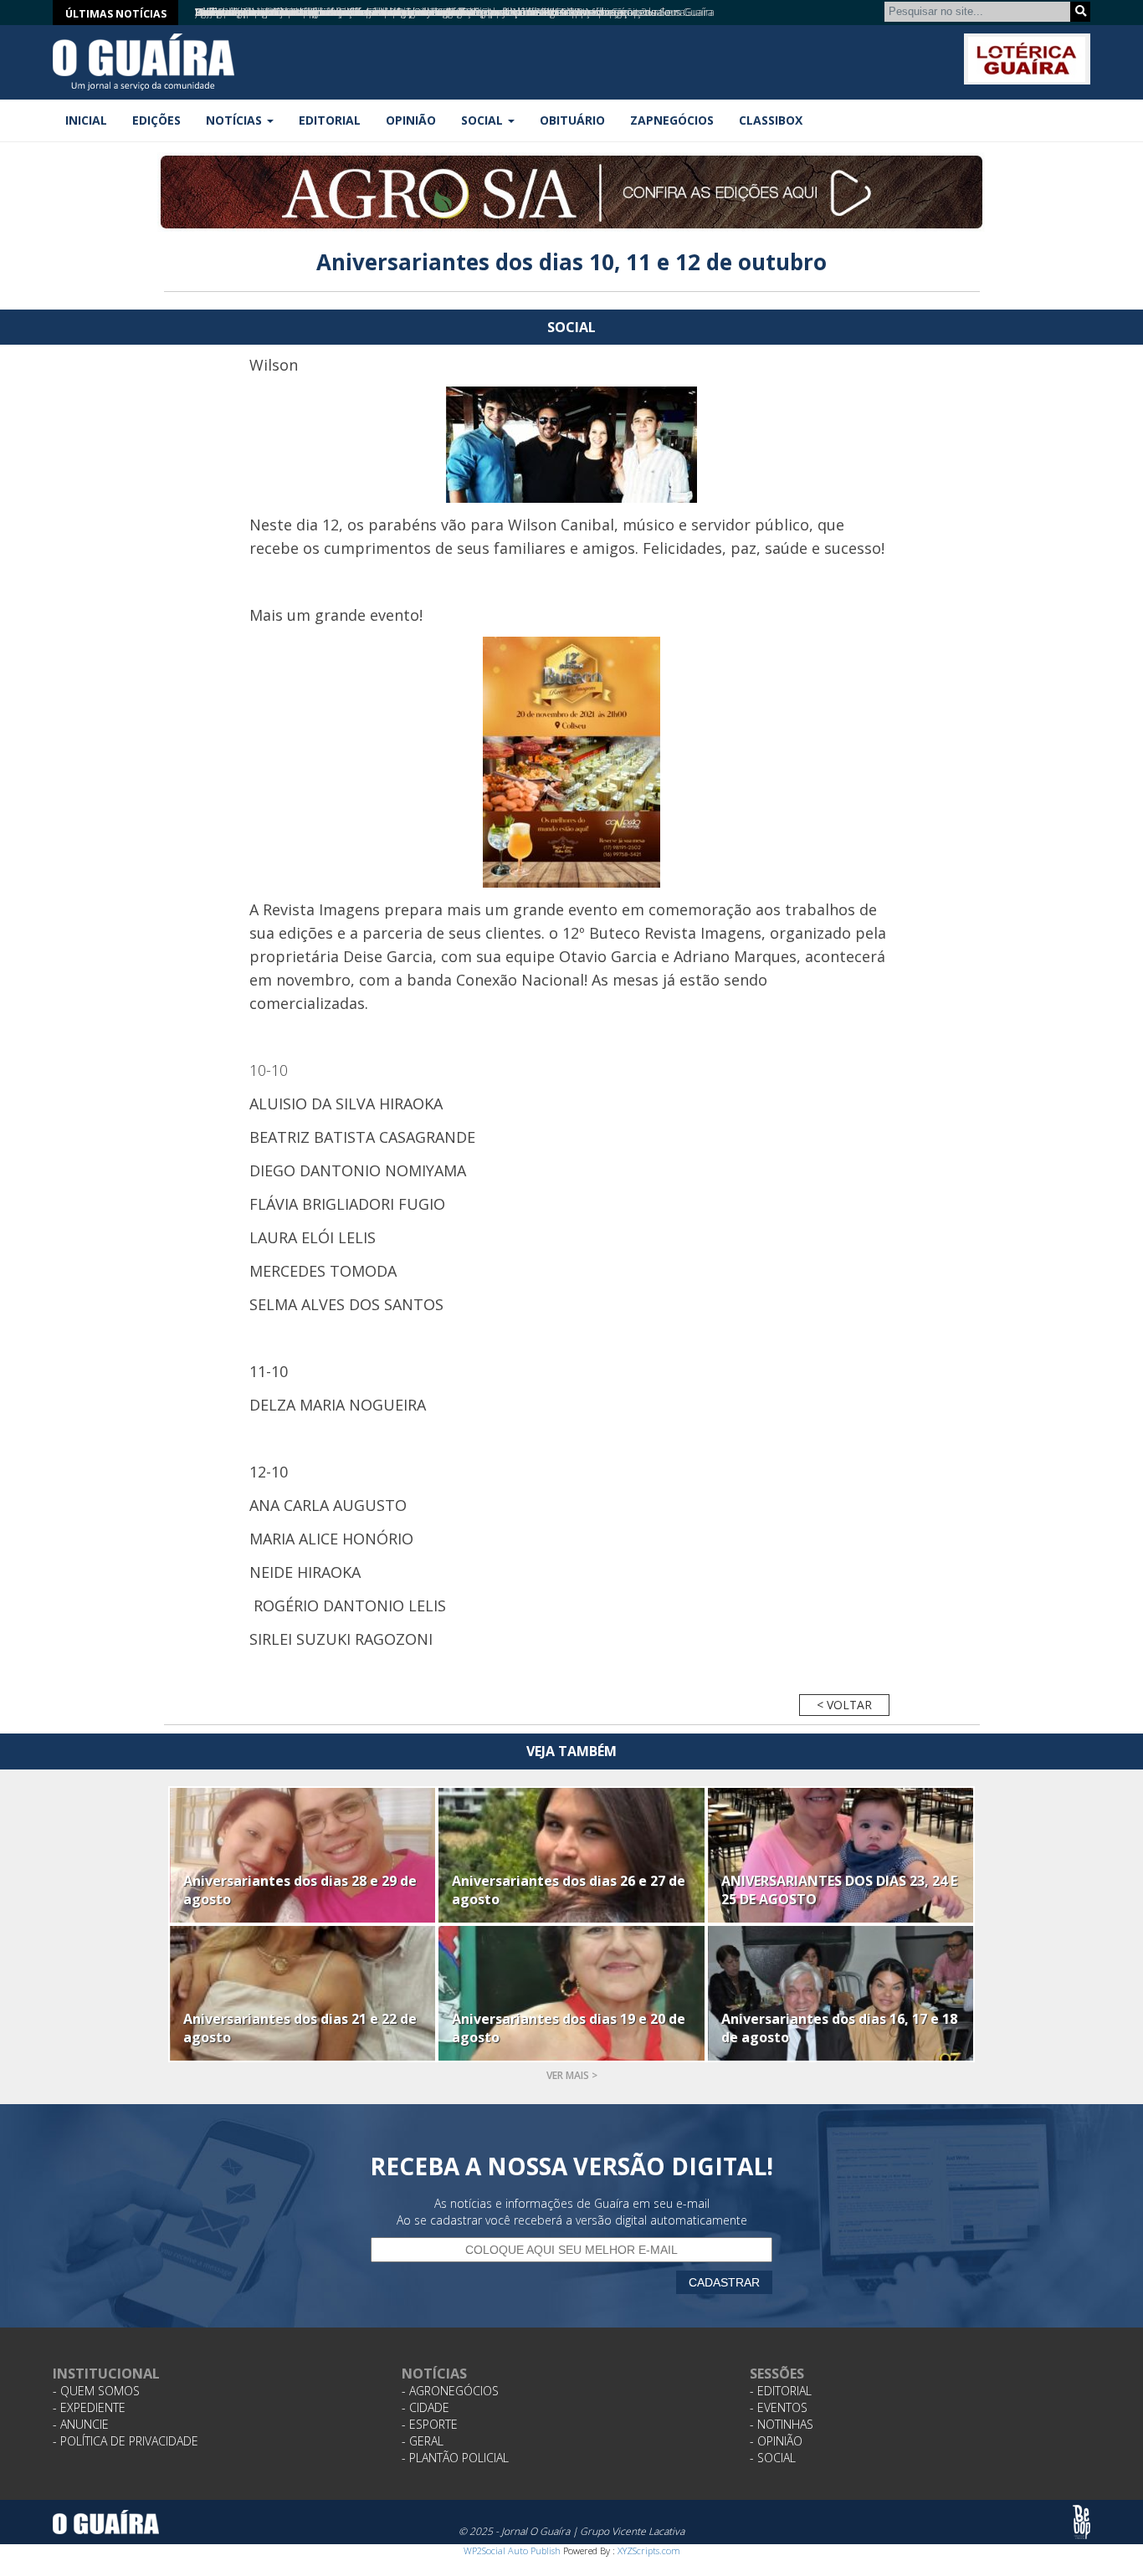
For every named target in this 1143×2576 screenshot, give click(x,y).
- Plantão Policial (455, 2458)
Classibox (771, 120)
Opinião (411, 120)
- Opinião (776, 2441)
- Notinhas (782, 2424)
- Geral (423, 2441)
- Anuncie (81, 2424)
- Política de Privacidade (126, 2441)
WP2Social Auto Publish (512, 2550)
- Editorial (781, 2391)
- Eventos (779, 2407)
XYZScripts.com (649, 2550)
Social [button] (484, 120)
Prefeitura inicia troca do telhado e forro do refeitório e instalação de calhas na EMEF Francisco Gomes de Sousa (440, 12)
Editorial (330, 120)
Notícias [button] (236, 120)
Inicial (86, 120)
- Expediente (89, 2407)
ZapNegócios (672, 120)
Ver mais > (572, 2075)
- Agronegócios (450, 2391)
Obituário (572, 120)
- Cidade (425, 2407)
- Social (773, 2458)
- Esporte (430, 2424)
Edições (156, 120)
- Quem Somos (96, 2391)
